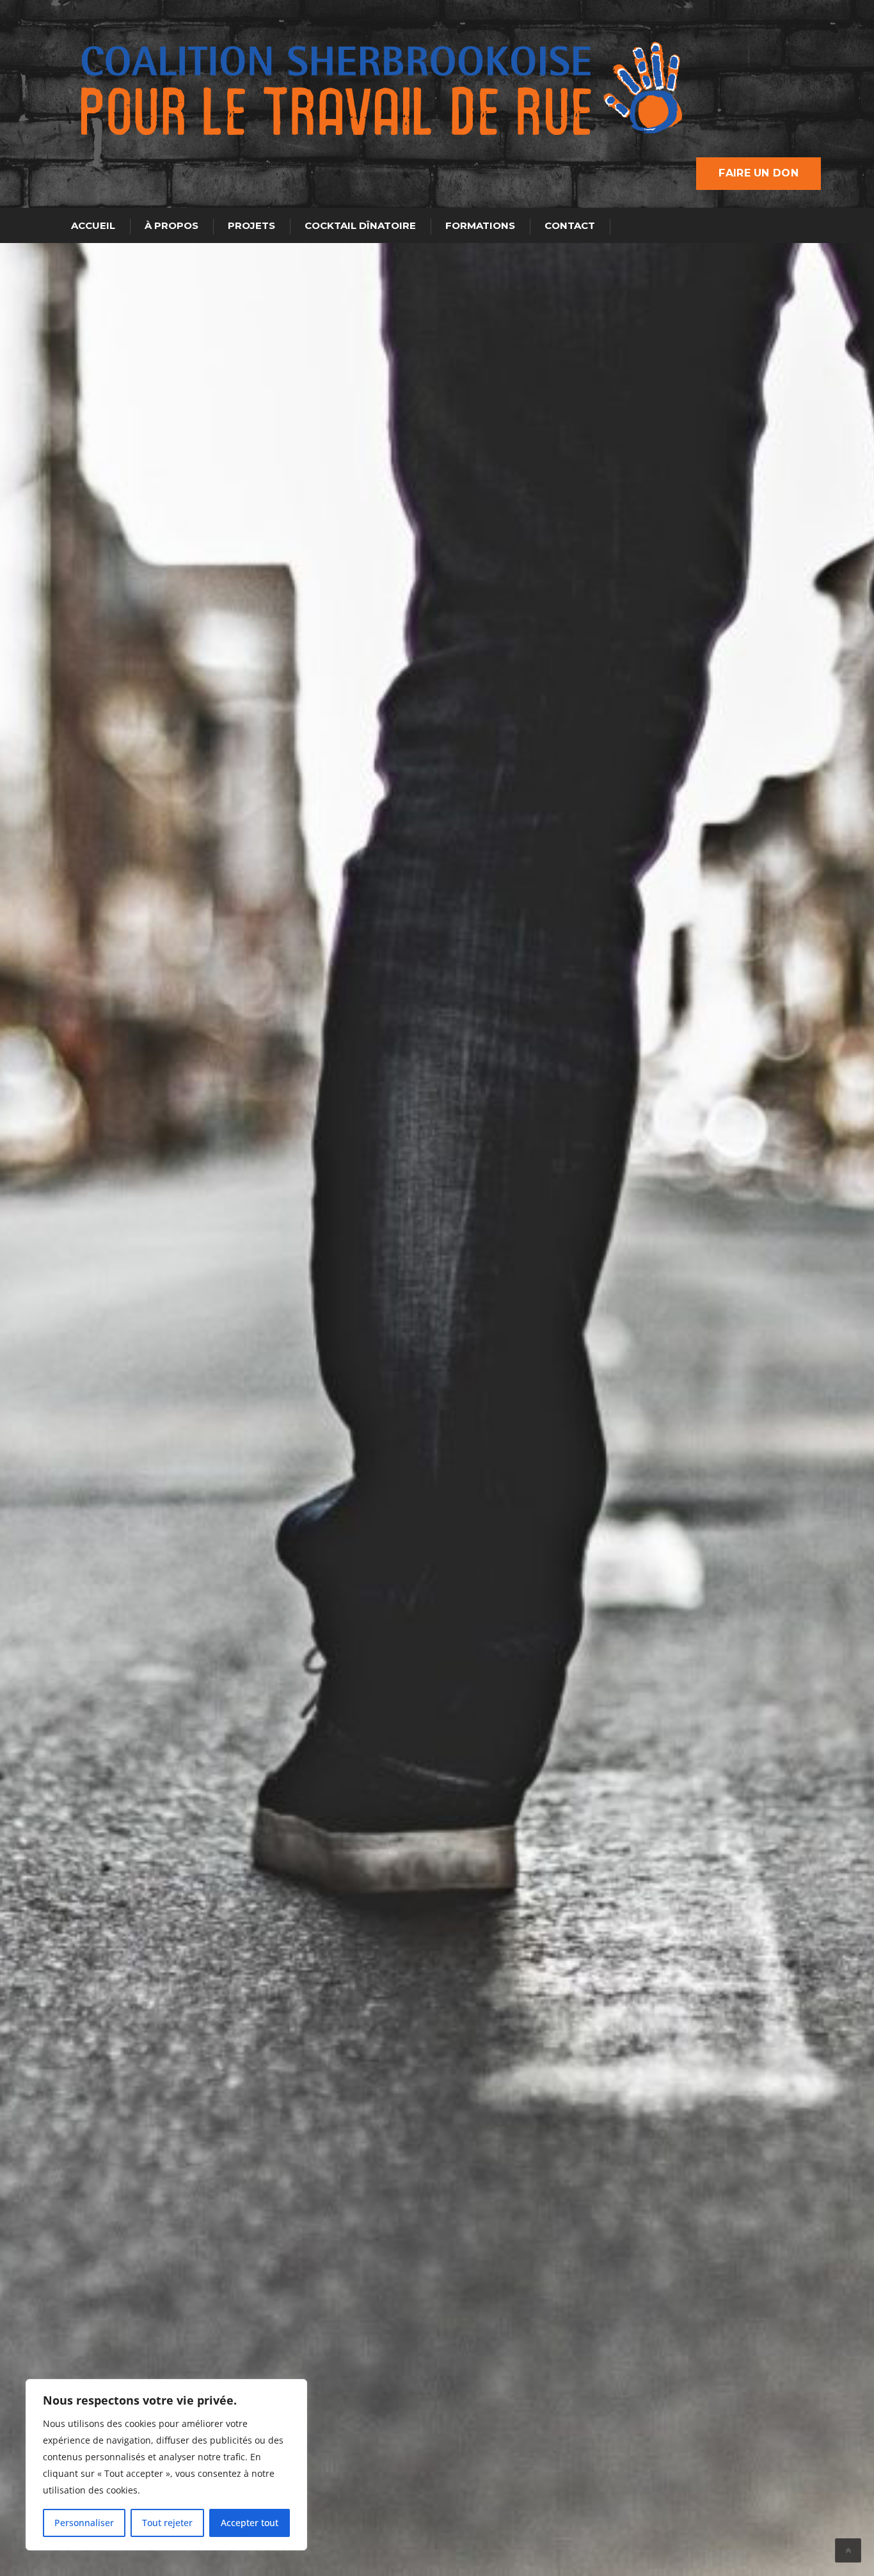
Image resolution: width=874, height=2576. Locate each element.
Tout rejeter (167, 2523)
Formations (480, 225)
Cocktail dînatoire (360, 225)
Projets (251, 225)
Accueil (93, 225)
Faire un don (759, 173)
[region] (166, 2465)
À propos (171, 225)
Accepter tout (250, 2523)
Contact (570, 225)
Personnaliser (84, 2523)
